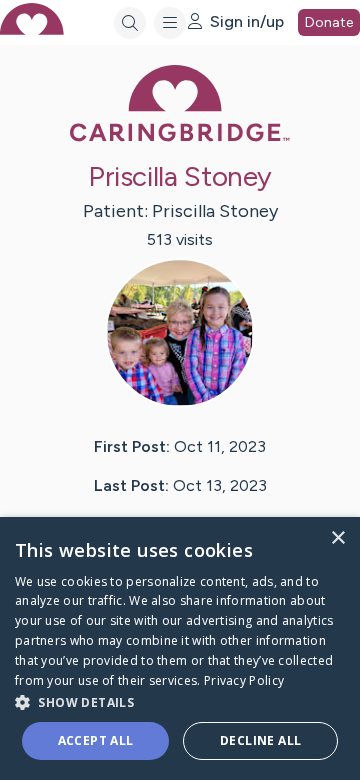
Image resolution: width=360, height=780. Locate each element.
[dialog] (180, 648)
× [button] (337, 538)
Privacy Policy (244, 680)
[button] (180, 701)
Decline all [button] (260, 740)
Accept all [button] (96, 740)
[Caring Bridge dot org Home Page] (180, 137)
